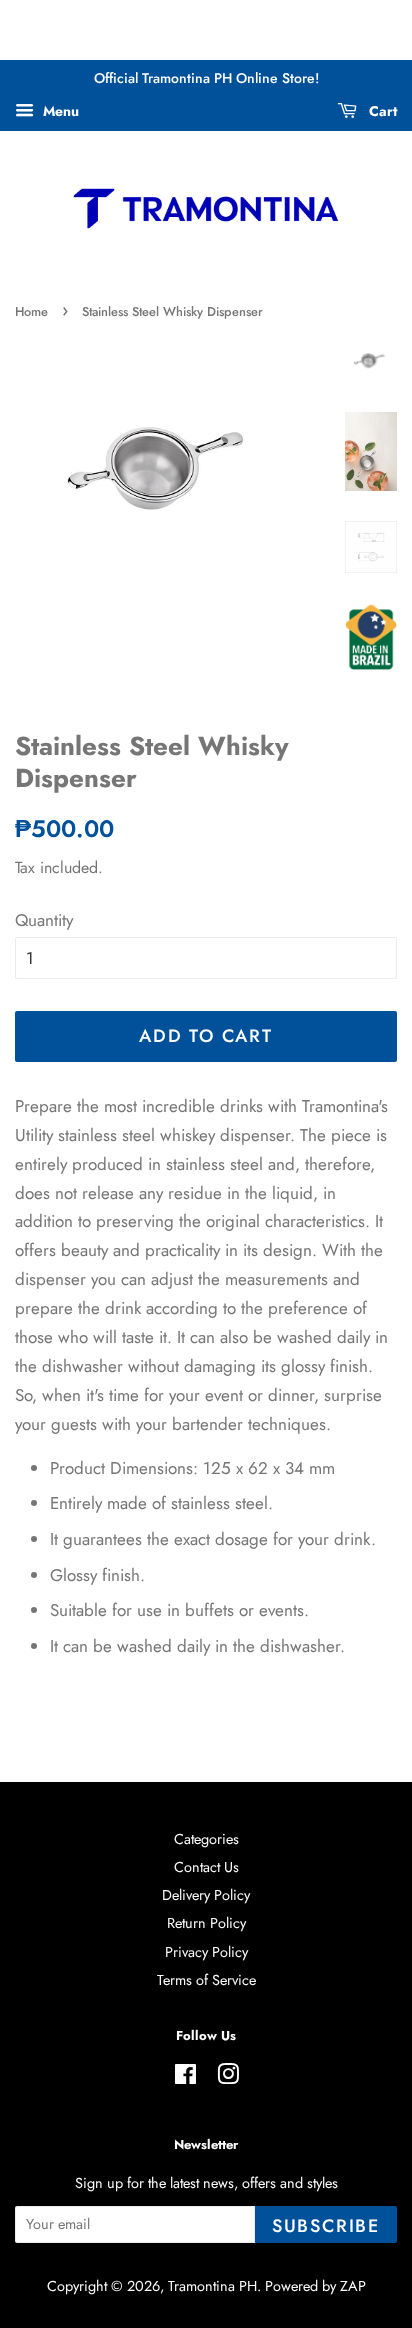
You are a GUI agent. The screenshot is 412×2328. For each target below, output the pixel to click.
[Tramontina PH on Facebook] (185, 2078)
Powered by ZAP (315, 2286)
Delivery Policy (206, 1895)
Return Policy (206, 1923)
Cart (381, 111)
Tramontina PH (212, 2286)
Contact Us (206, 1867)
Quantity (44, 920)
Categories (206, 1839)
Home (31, 311)
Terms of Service (206, 1980)
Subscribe (326, 2226)
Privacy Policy (206, 1952)
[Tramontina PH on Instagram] (228, 2078)
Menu (59, 111)
